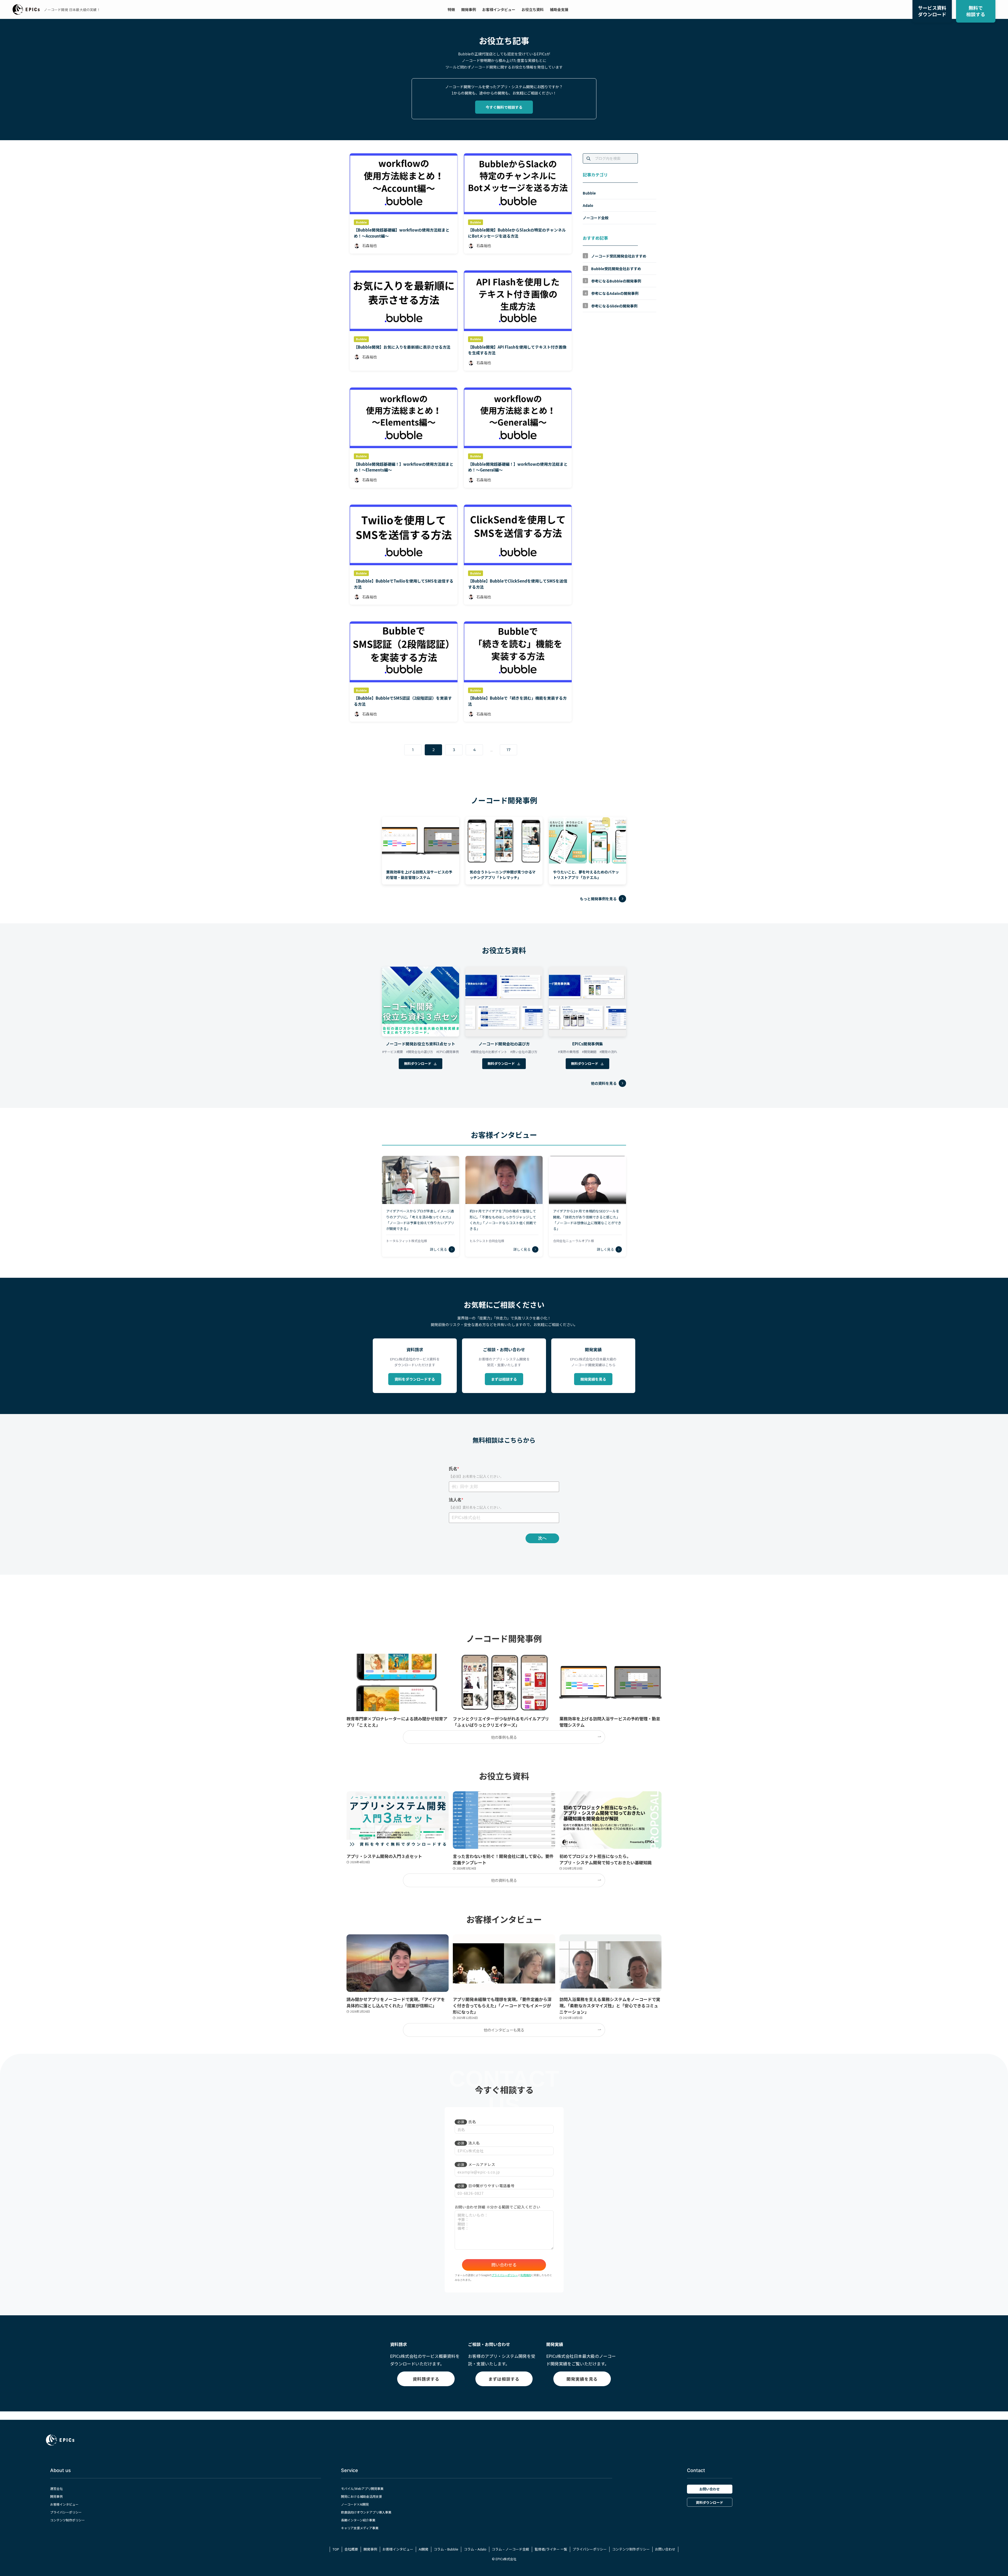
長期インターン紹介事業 (358, 2520)
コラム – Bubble (446, 2549)
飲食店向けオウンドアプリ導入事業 (366, 2512)
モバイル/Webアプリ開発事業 (362, 2488)
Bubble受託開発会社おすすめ (616, 269)
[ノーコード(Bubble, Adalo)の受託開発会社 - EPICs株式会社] (26, 9)
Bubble (589, 193)
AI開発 (424, 2549)
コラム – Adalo (475, 2549)
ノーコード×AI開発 (355, 2504)
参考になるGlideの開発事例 (614, 306)
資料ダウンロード (710, 2502)
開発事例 (56, 2496)
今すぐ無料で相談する (504, 107)
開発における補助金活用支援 (361, 2496)
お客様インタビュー (64, 2504)
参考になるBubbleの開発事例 (616, 281)
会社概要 (351, 2549)
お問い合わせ (710, 2489)
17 (509, 750)
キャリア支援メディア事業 (360, 2528)
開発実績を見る (593, 1379)
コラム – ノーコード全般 (510, 2549)
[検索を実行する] (589, 159)
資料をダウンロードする (415, 1379)
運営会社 (56, 2488)
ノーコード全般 (596, 218)
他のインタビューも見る (504, 2030)
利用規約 (526, 2275)
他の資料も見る (504, 1880)
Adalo (588, 205)
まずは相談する (504, 1379)
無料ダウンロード (418, 1063)
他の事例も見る (504, 1737)
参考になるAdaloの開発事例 (615, 294)
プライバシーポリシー (505, 2275)
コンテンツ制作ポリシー (67, 2520)
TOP (336, 2549)
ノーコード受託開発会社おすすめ (619, 256)
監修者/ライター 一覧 (551, 2549)
